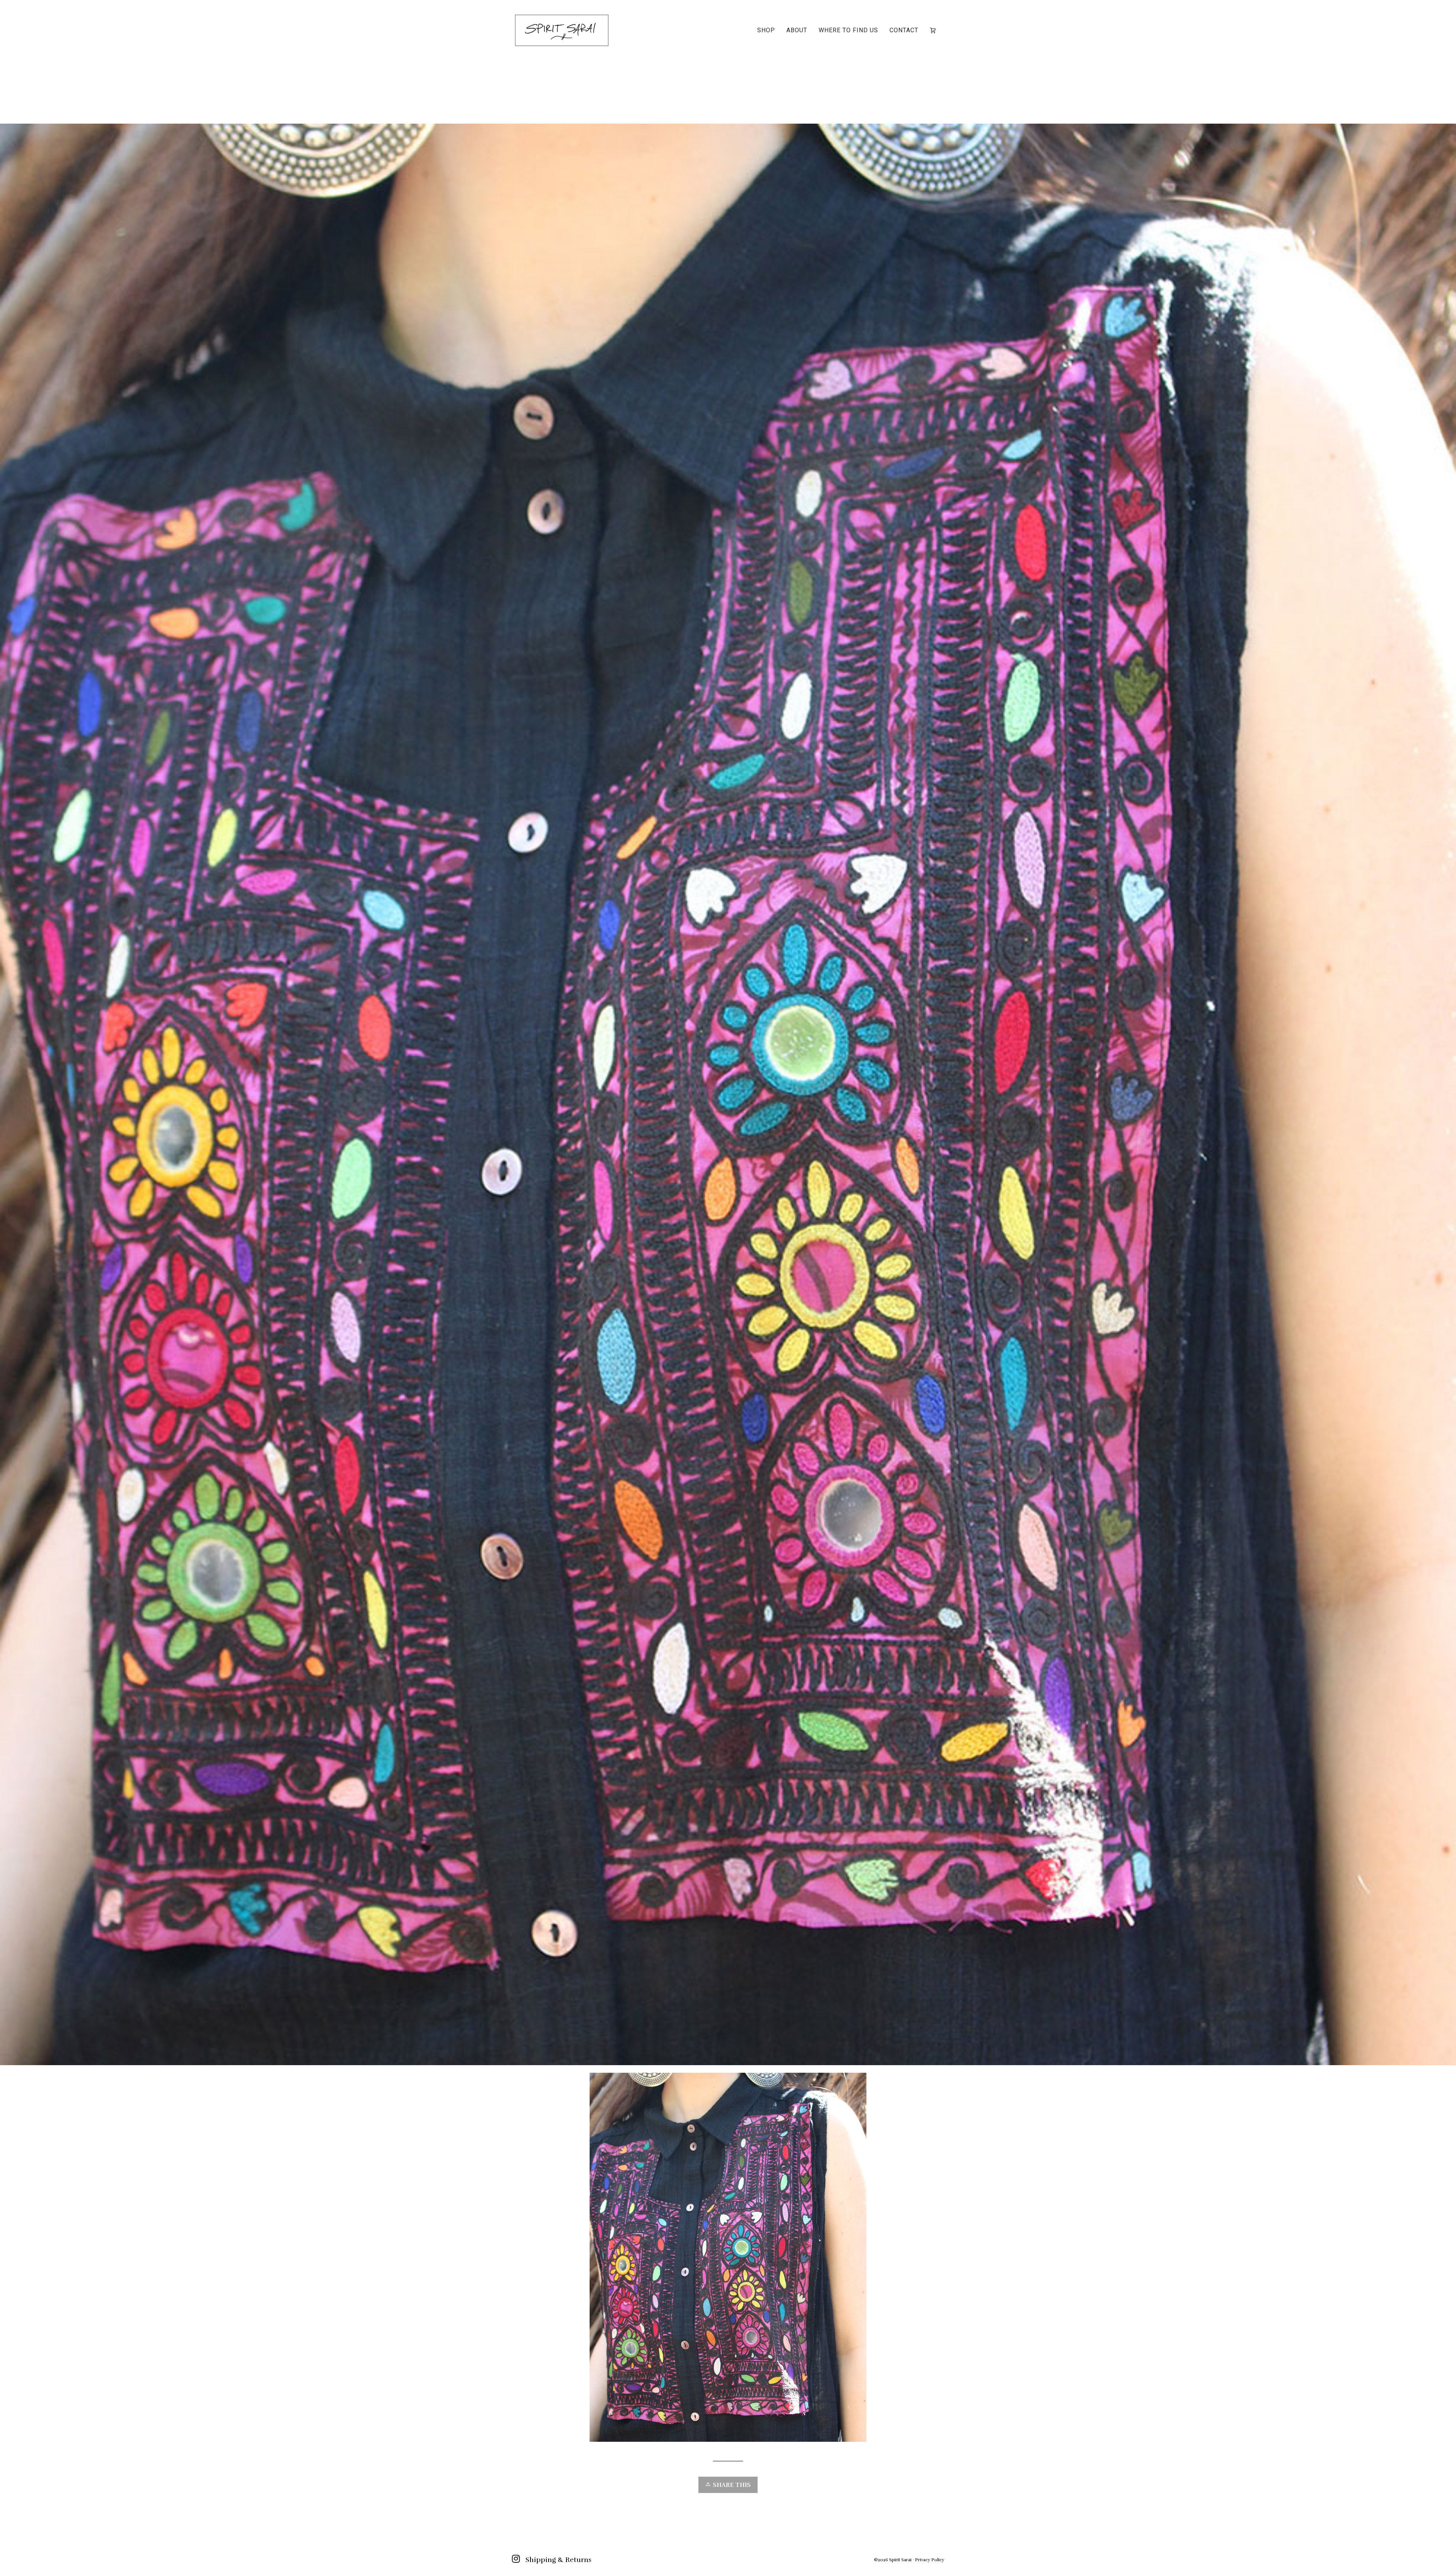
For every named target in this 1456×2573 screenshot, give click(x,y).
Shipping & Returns (559, 2560)
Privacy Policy (930, 2560)
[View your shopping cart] (934, 30)
